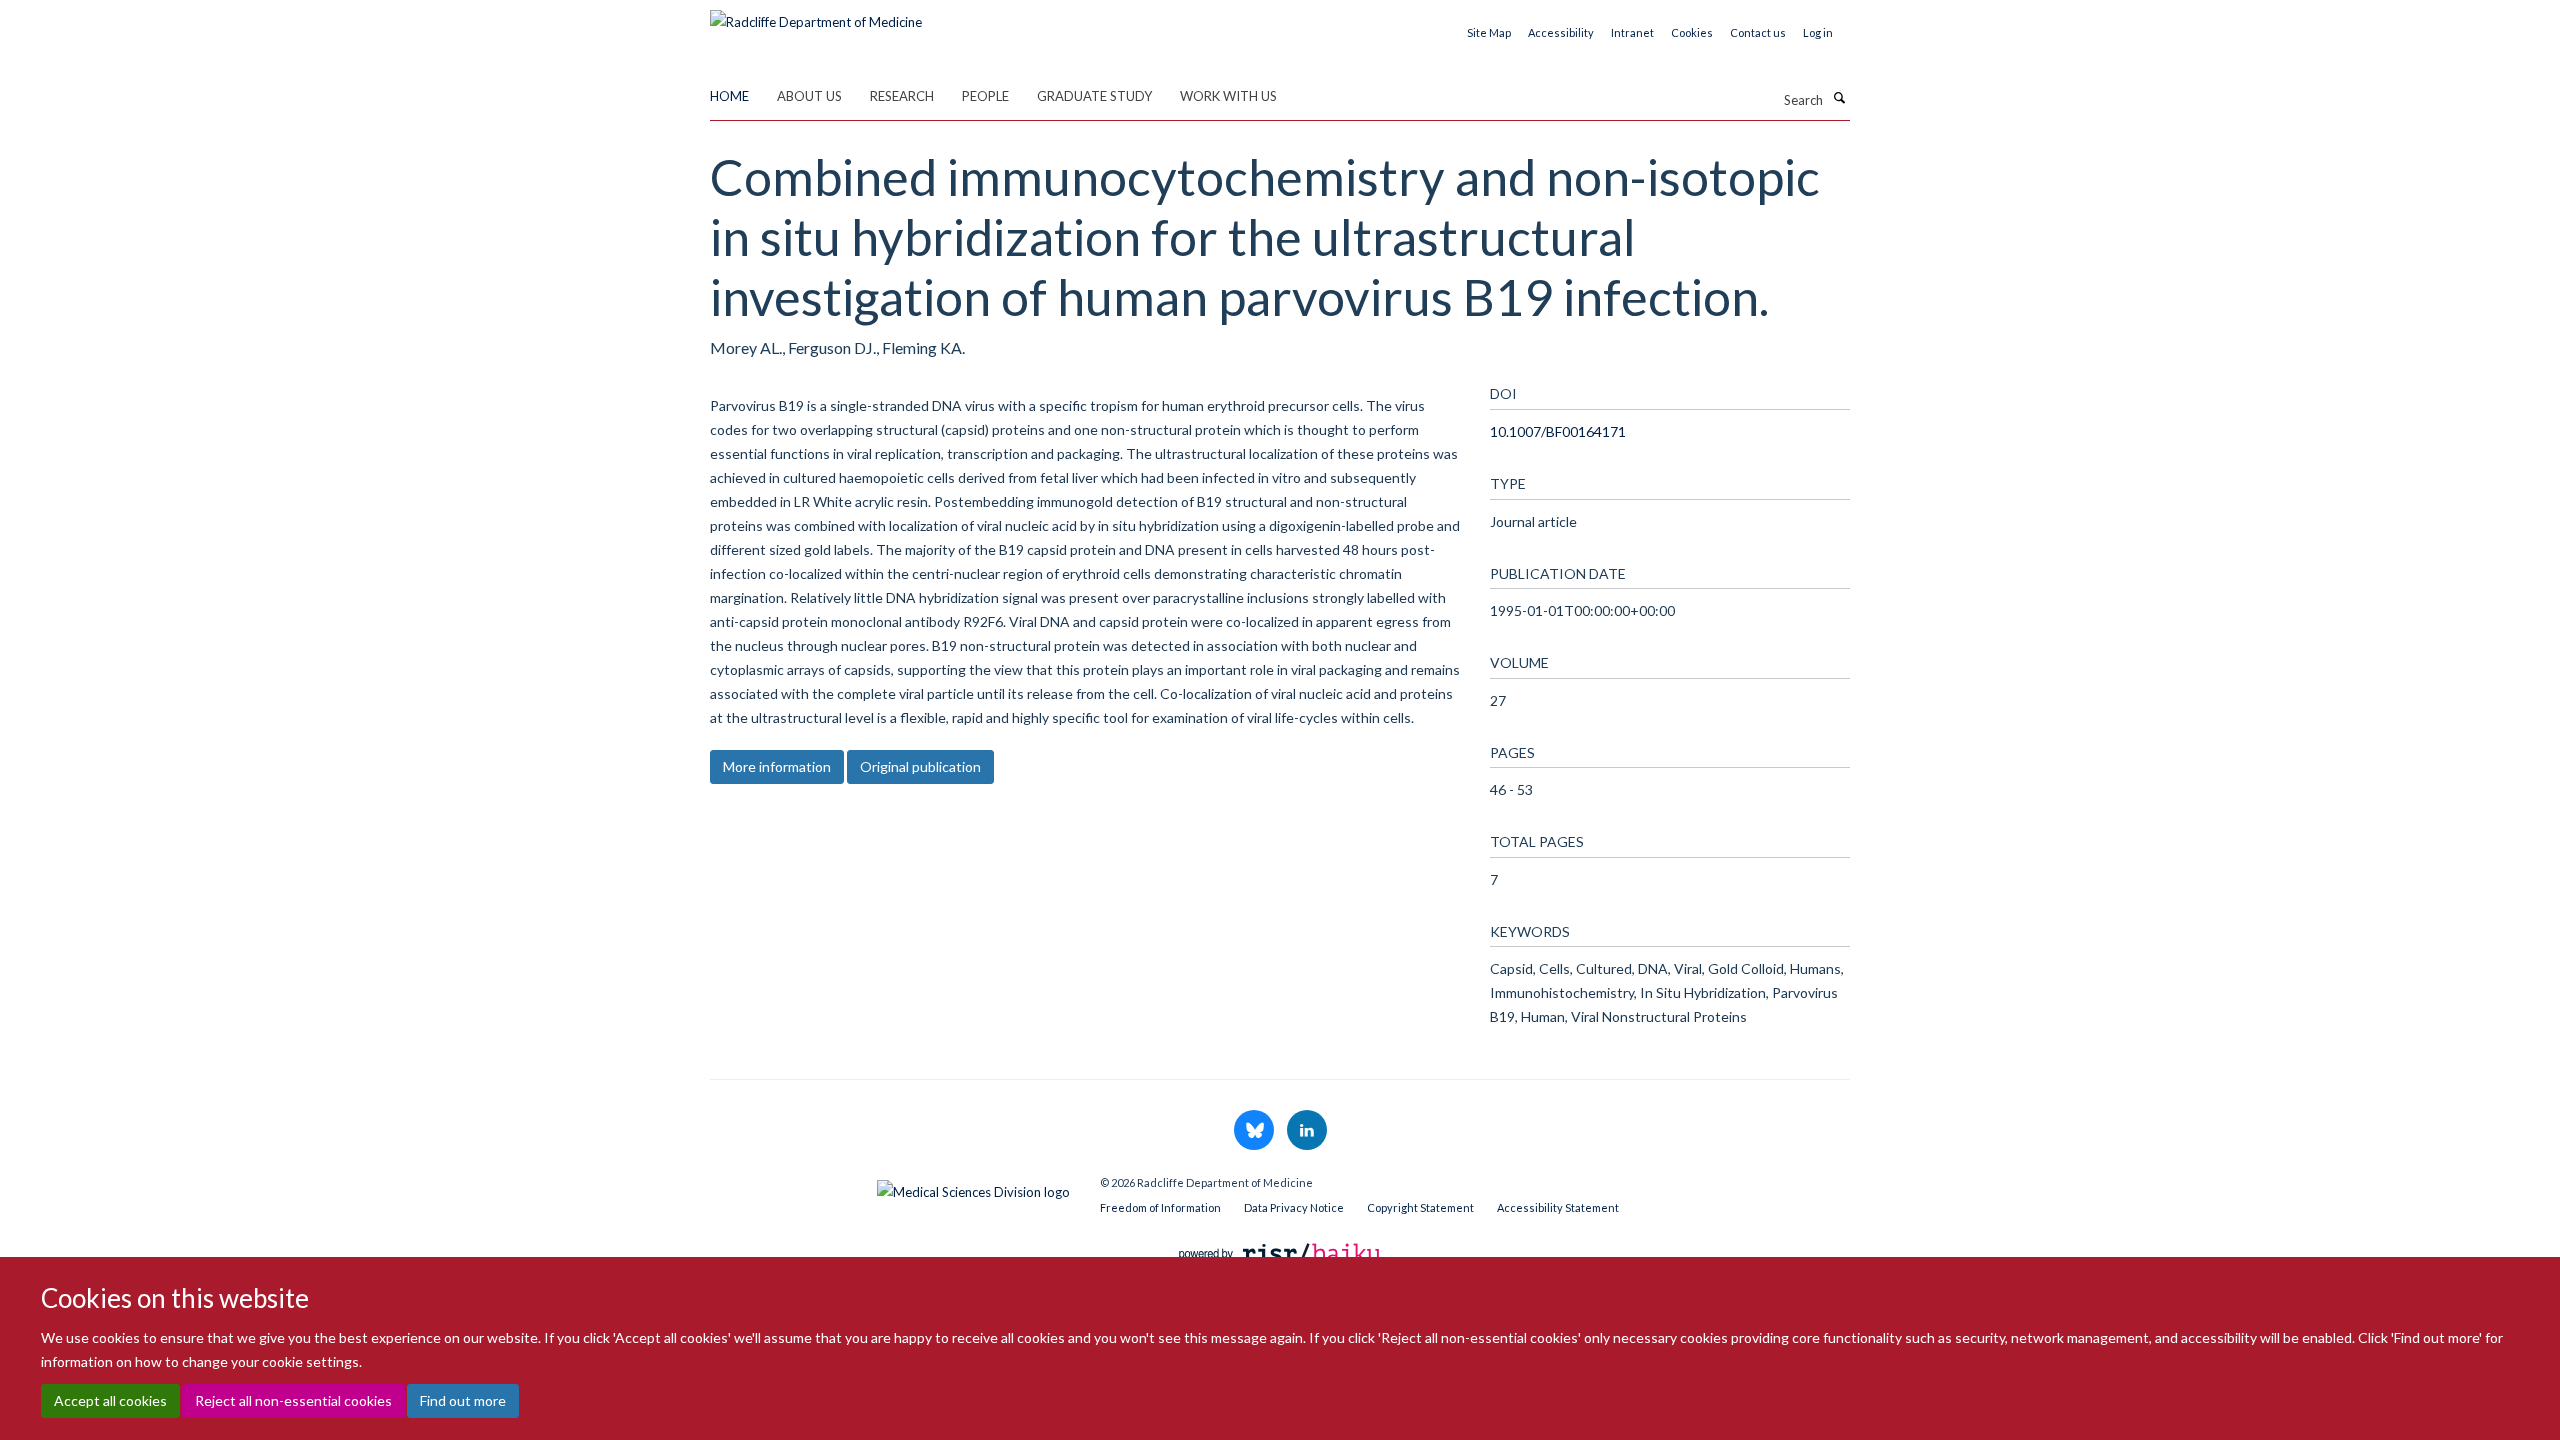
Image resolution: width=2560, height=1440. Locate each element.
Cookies (1692, 32)
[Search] (1839, 98)
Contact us (1758, 32)
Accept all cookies (110, 1400)
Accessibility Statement (1558, 1207)
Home (729, 96)
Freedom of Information (1160, 1207)
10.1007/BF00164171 (1558, 431)
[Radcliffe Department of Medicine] (816, 15)
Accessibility (1561, 32)
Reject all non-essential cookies (293, 1400)
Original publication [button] (920, 766)
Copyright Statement (1420, 1207)
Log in (1818, 32)
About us (809, 96)
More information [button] (777, 766)
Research (902, 96)
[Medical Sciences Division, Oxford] (890, 1187)
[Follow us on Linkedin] (1307, 1131)
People (985, 96)
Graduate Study (1094, 96)
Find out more (463, 1400)
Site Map (1489, 32)
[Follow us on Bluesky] (1255, 1131)
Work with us (1228, 96)
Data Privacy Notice (1294, 1207)
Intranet (1632, 32)
